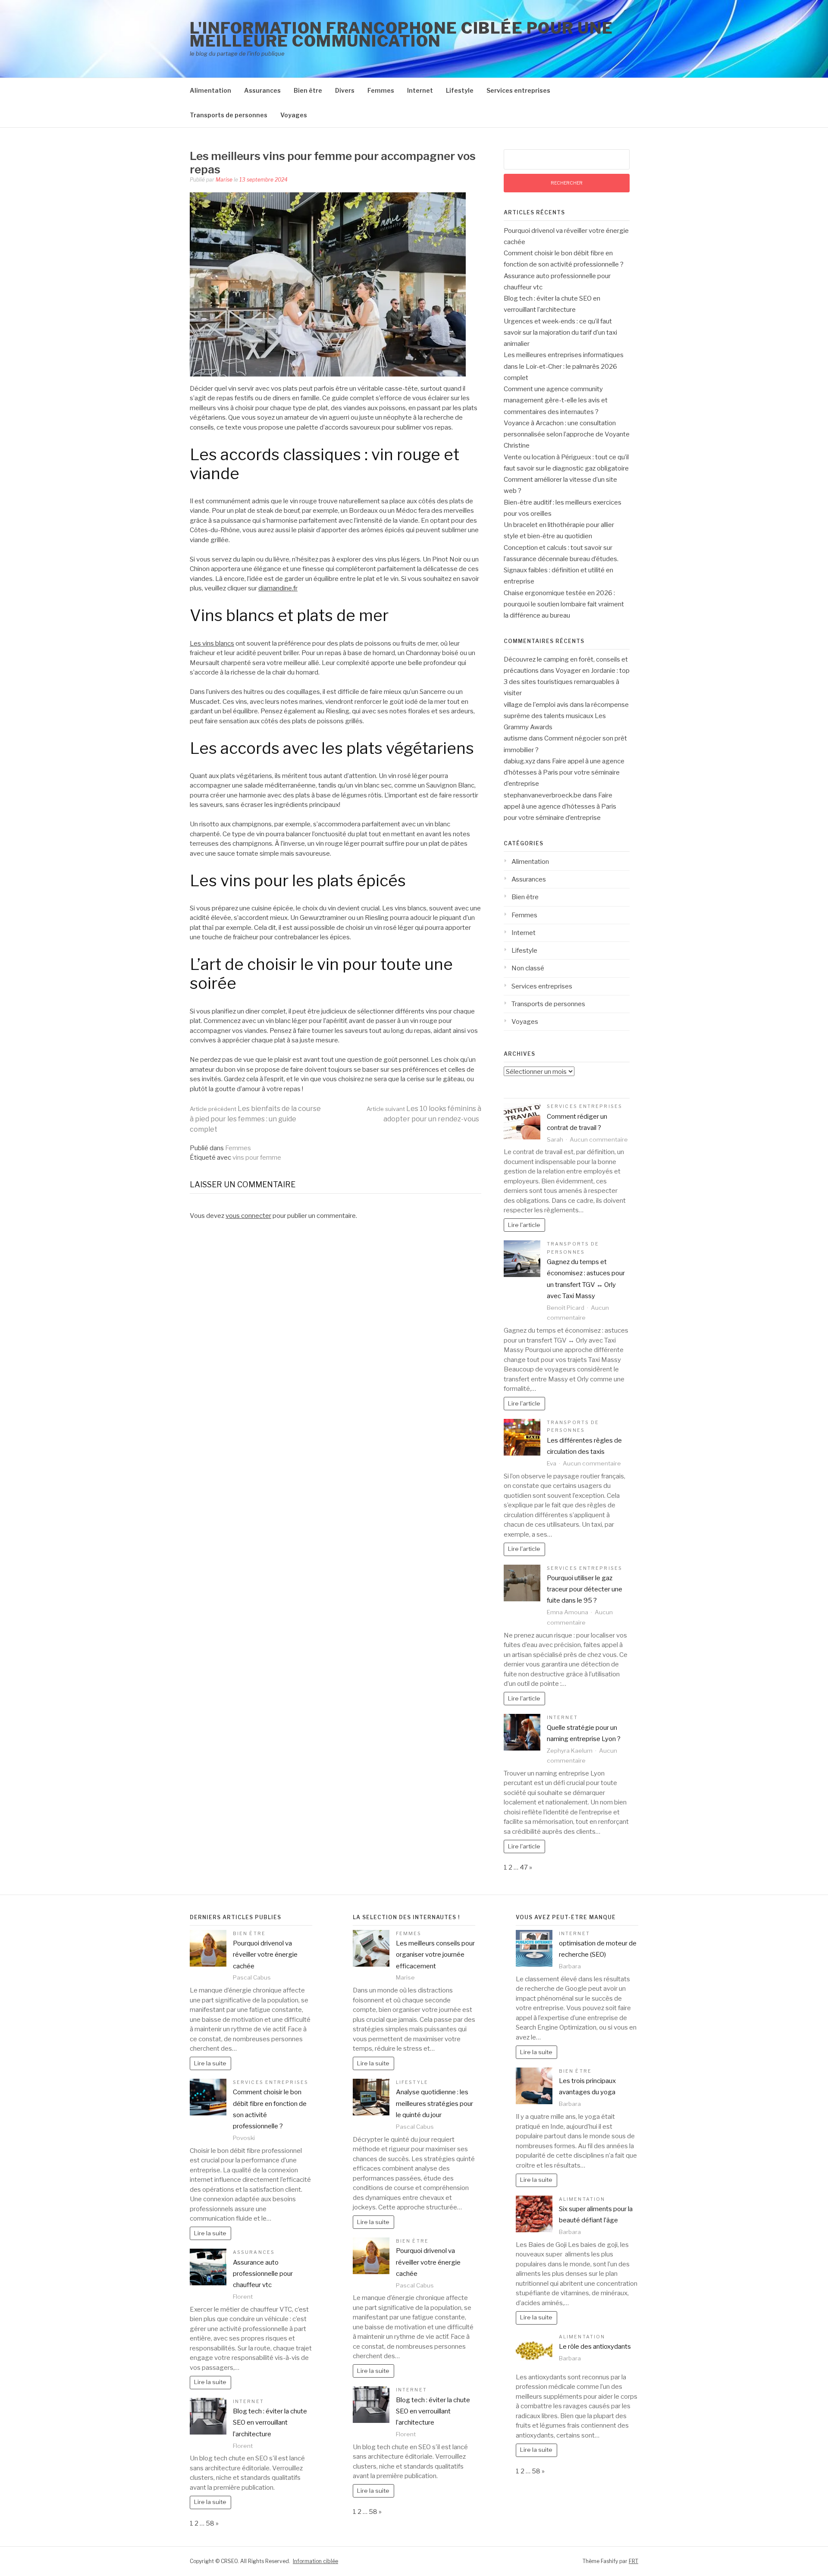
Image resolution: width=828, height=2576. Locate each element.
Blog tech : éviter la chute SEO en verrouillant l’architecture (270, 2423)
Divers (345, 90)
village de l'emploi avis (536, 705)
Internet (420, 90)
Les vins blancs (212, 643)
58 (210, 2523)
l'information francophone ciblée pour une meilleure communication (401, 35)
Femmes (381, 90)
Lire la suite (210, 2063)
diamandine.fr (278, 588)
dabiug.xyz (519, 761)
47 (524, 1867)
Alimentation (210, 90)
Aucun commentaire (599, 1139)
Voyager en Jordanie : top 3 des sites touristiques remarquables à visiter (567, 682)
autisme (516, 738)
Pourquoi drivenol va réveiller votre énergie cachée (265, 1955)
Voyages (294, 115)
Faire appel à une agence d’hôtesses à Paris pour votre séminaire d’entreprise (564, 773)
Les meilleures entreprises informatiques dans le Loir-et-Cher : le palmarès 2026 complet (564, 366)
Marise (224, 180)
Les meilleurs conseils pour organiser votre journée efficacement (435, 1955)
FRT (634, 2561)
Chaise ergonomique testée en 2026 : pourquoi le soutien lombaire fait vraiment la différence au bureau (564, 604)
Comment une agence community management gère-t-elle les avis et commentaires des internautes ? (556, 400)
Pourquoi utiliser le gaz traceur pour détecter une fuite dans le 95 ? (585, 1589)
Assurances (262, 90)
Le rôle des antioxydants (595, 2347)
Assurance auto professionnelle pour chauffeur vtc (263, 2274)
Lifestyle (460, 90)
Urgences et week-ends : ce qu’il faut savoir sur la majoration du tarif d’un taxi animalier (560, 333)
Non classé (528, 968)
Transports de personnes (229, 115)
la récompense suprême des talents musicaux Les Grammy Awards (566, 716)
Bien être (308, 90)
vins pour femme (257, 1158)
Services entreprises (518, 90)
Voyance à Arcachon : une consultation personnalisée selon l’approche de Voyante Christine (567, 435)
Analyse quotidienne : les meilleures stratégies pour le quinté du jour (434, 2104)
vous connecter (248, 1216)
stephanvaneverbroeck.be (543, 795)
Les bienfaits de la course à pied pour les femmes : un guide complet (255, 1119)
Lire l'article (524, 1225)
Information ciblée (315, 2561)
